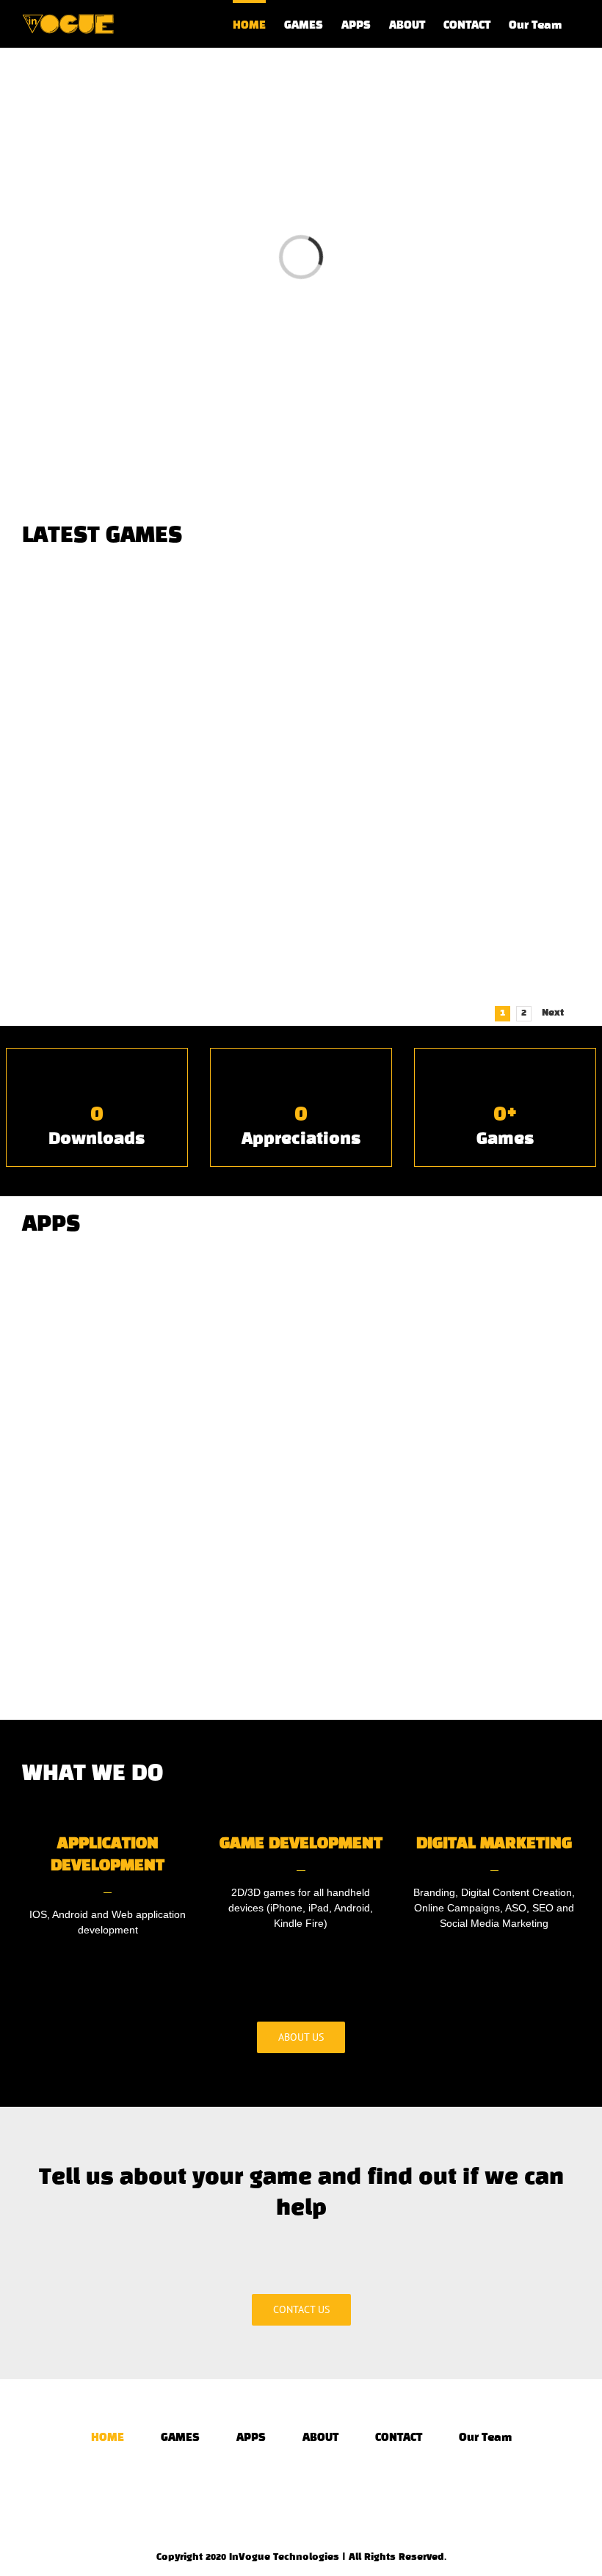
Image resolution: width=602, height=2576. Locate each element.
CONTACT (399, 2438)
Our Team (485, 2438)
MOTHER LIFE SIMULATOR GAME (444, 969)
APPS (251, 2438)
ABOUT (320, 2438)
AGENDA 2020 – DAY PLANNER (444, 1431)
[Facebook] (281, 2489)
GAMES (180, 2438)
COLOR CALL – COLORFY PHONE (158, 1436)
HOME (108, 2438)
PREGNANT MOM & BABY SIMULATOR (158, 748)
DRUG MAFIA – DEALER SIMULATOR (444, 747)
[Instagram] (301, 2489)
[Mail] (321, 2489)
